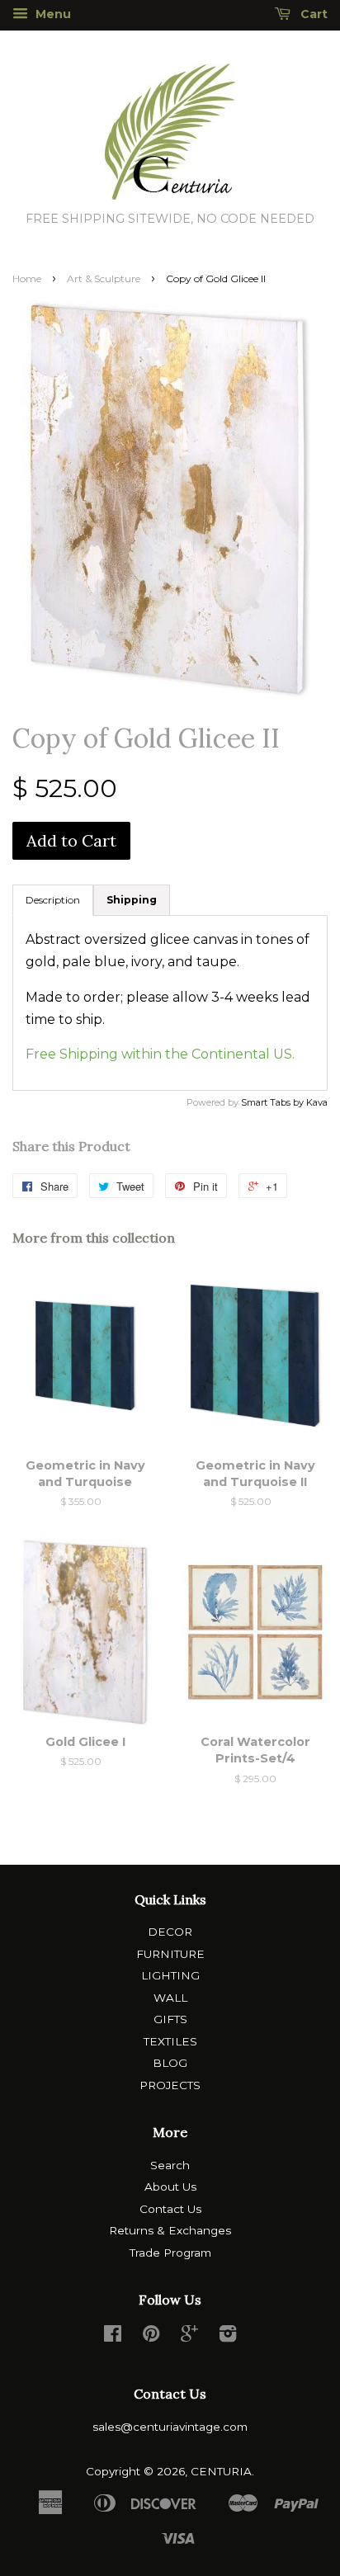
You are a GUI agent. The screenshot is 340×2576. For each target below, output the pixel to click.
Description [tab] (53, 900)
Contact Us (170, 2209)
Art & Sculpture (104, 278)
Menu (52, 14)
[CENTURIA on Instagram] (228, 2337)
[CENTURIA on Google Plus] (189, 2337)
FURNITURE (170, 1954)
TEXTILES (170, 2041)
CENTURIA (221, 2471)
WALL (170, 1998)
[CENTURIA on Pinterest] (151, 2337)
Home (27, 278)
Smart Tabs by (274, 1102)
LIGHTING (170, 1975)
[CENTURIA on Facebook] (113, 2337)
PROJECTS (170, 2085)
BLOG (170, 2063)
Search (170, 2165)
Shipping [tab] (132, 900)
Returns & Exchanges (170, 2230)
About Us (170, 2187)
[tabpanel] (170, 1003)
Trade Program (170, 2253)
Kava (317, 1102)
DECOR (170, 1932)
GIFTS (170, 2019)
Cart (312, 14)
